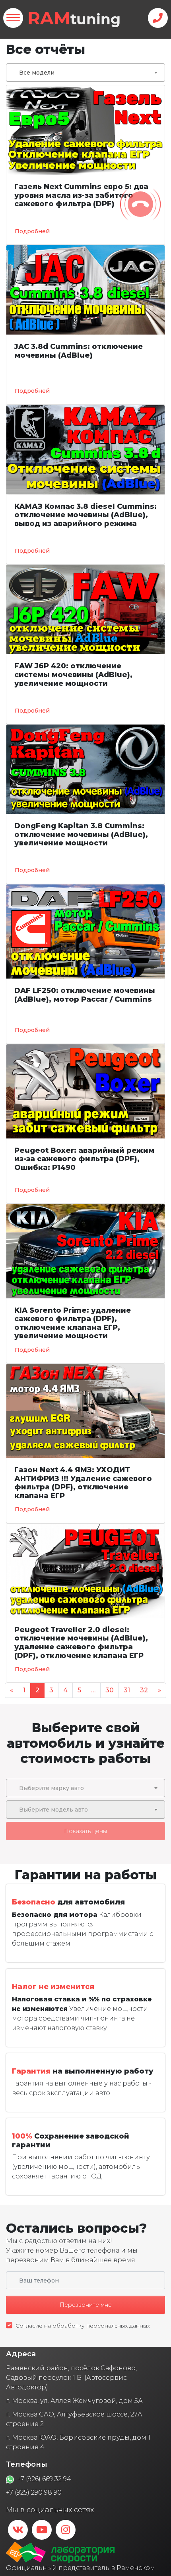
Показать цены (85, 1831)
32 (144, 1690)
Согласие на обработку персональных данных (83, 2326)
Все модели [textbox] (37, 73)
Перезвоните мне (86, 2305)
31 (127, 1690)
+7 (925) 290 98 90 (34, 2492)
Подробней (32, 231)
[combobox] (85, 73)
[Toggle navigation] (13, 18)
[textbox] (85, 1788)
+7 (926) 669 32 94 (44, 2479)
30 (110, 1690)
